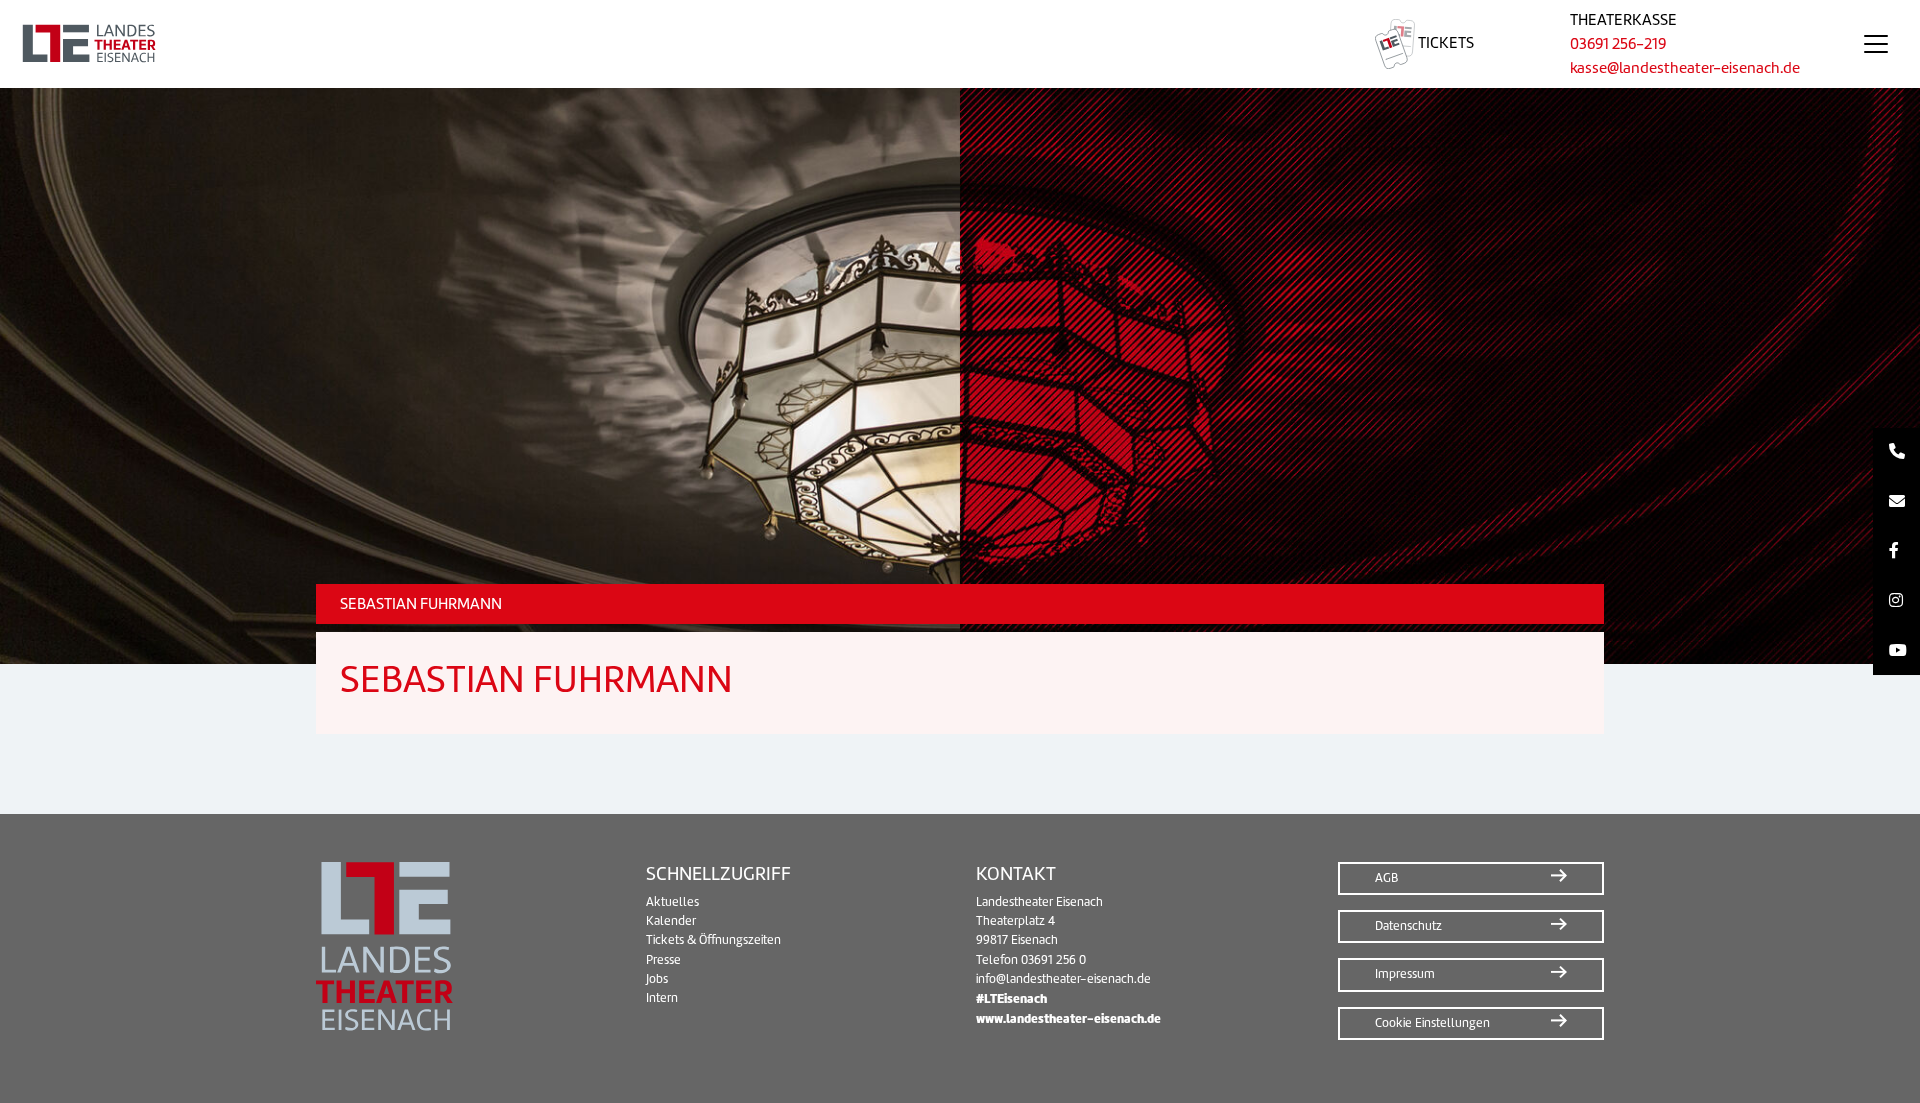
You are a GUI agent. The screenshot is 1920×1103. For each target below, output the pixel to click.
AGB (1386, 878)
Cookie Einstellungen (1432, 1023)
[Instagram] (1896, 601)
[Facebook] (1896, 552)
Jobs (657, 979)
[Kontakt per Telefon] (1896, 453)
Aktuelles (672, 902)
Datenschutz (1408, 926)
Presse (663, 960)
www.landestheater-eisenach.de (1068, 1018)
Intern (662, 998)
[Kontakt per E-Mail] (1896, 502)
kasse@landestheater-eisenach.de (1685, 68)
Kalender (671, 921)
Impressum (1405, 974)
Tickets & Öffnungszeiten (713, 940)
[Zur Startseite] (663, 44)
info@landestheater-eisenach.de (1063, 979)
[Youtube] (1896, 651)
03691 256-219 (1618, 44)
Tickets (1444, 43)
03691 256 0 (1053, 960)
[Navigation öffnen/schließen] (1876, 44)
